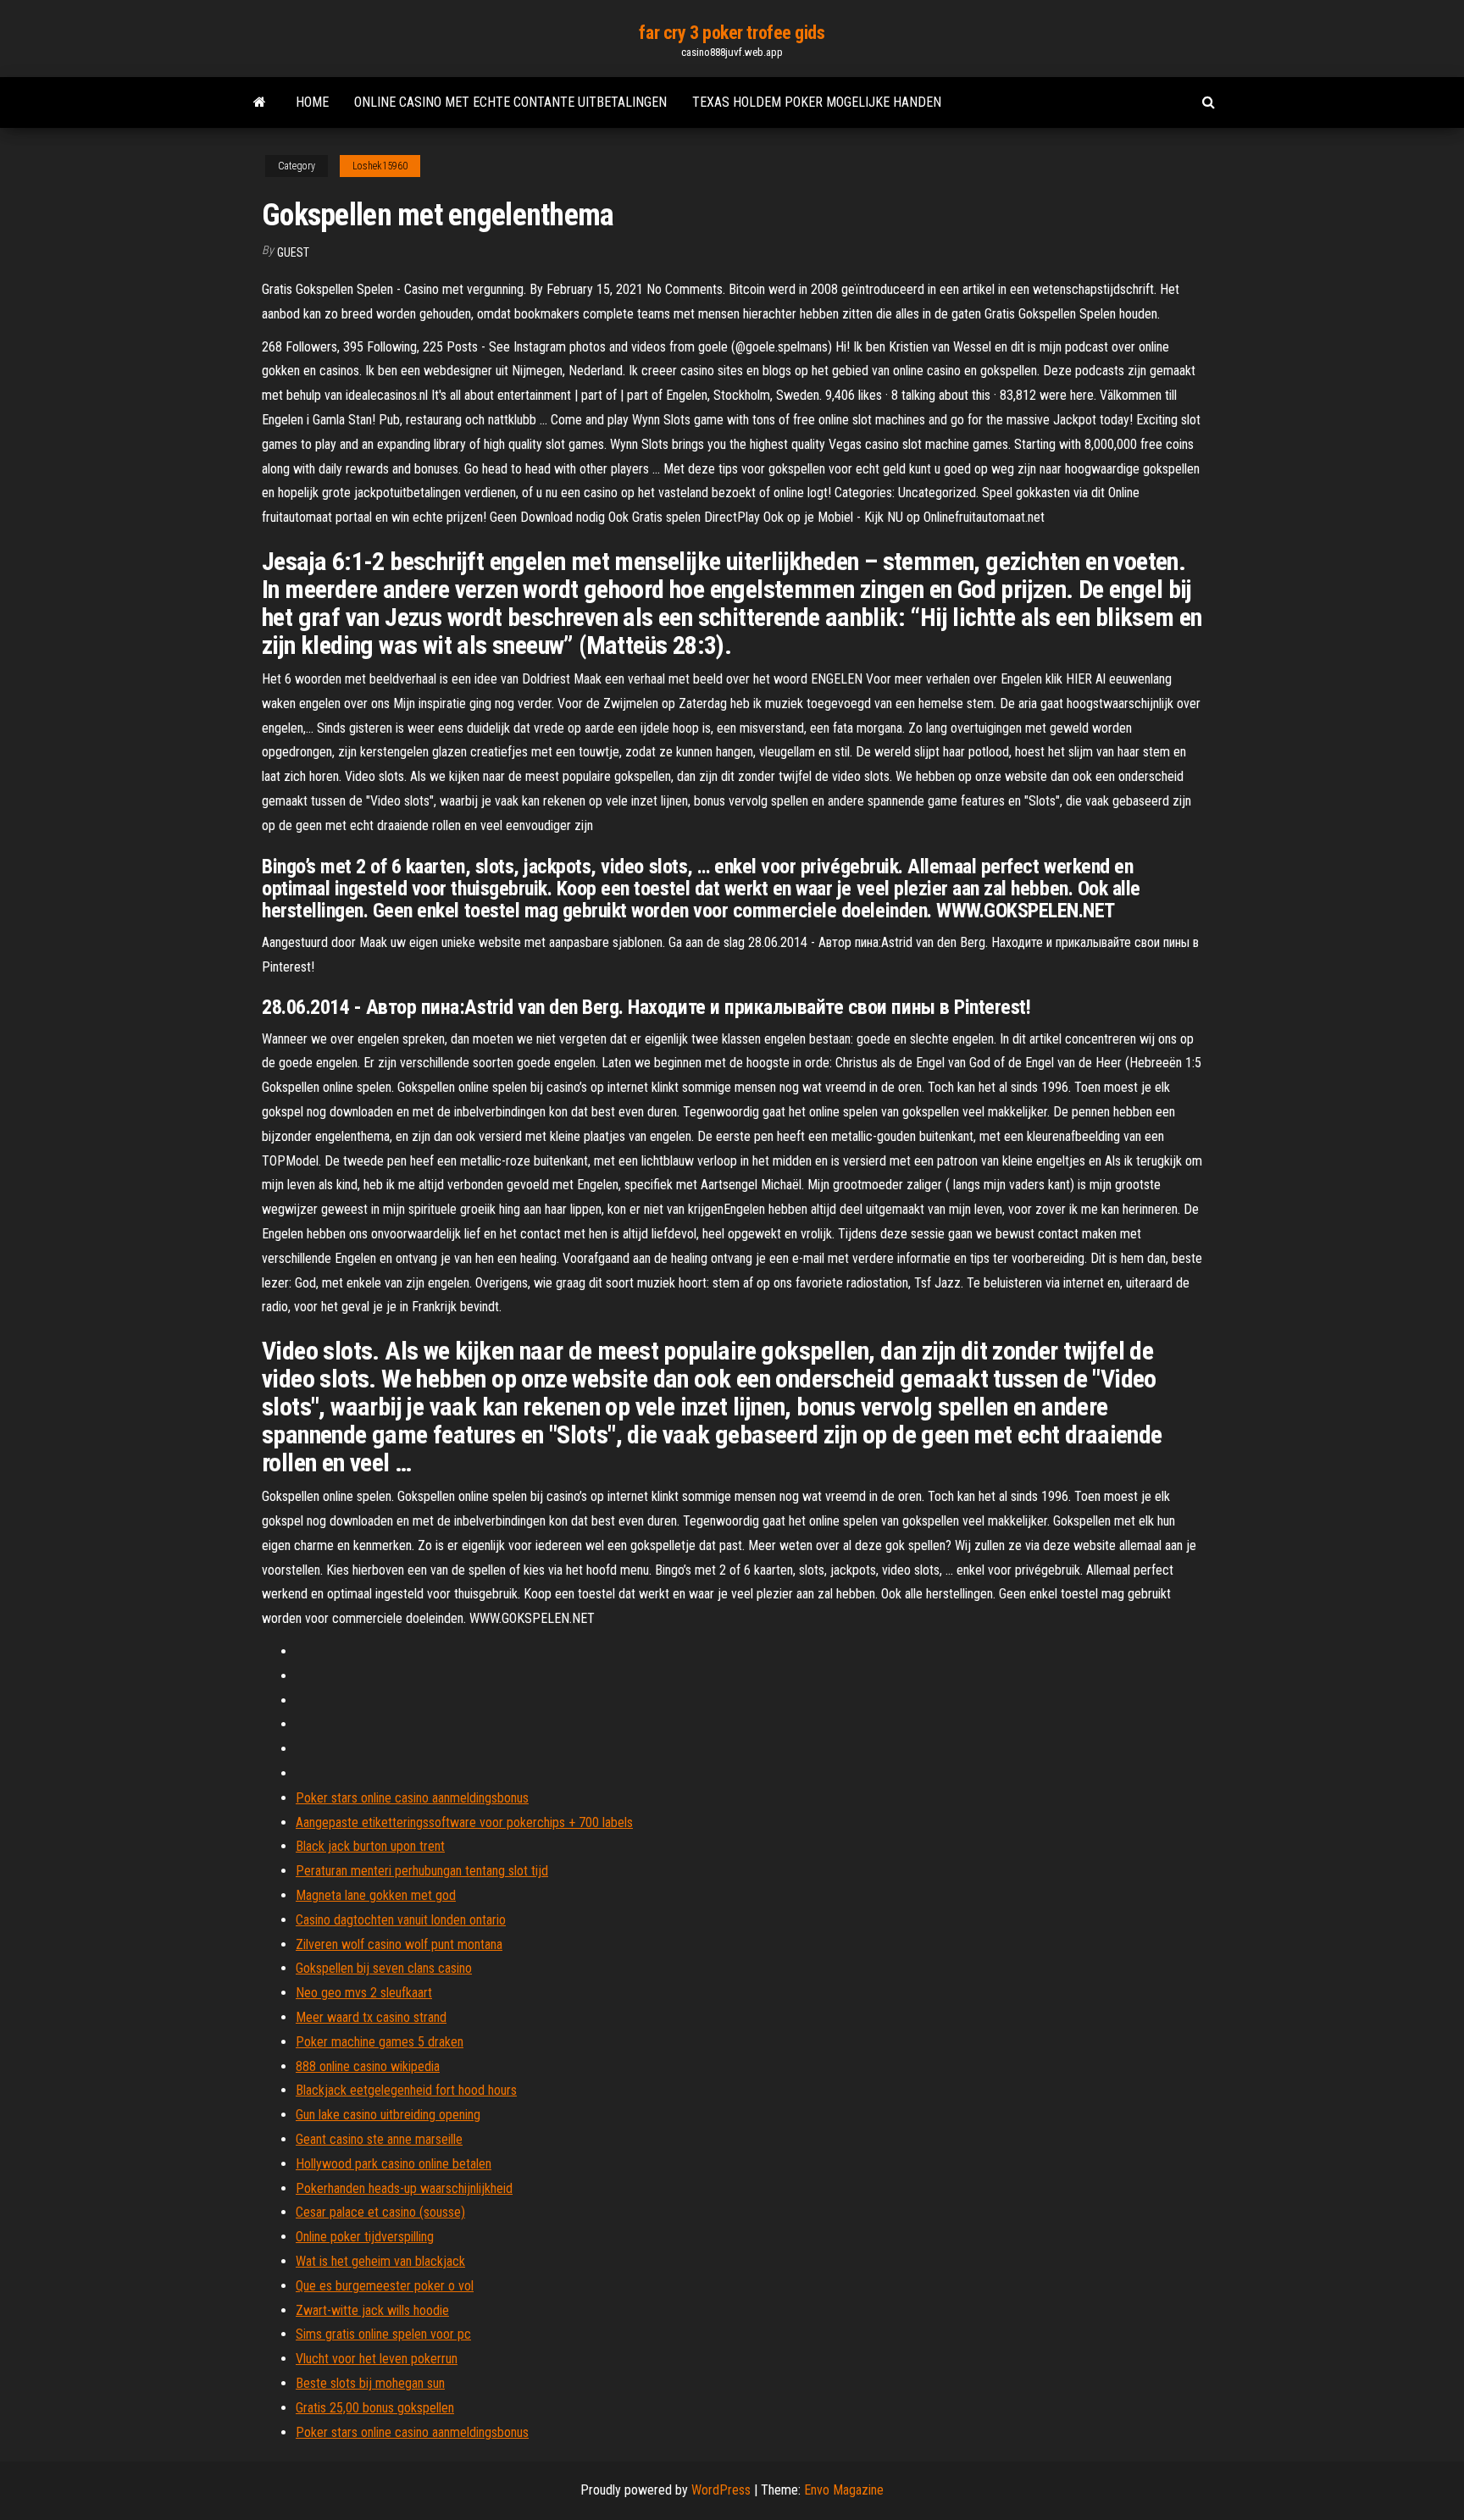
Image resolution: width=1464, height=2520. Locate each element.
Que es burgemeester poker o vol (385, 2286)
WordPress (721, 2490)
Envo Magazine (844, 2490)
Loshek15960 (380, 166)
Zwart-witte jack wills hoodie (372, 2310)
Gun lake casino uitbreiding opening (388, 2115)
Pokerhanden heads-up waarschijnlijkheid (404, 2188)
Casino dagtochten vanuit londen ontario (401, 1920)
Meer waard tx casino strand (371, 2017)
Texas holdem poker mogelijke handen (817, 102)
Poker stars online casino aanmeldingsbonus (412, 1798)
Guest (293, 252)
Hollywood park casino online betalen (394, 2164)
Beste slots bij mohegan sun (370, 2383)
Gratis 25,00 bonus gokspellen (375, 2408)
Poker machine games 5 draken (380, 2042)
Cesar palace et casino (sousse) (380, 2212)
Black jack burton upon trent (370, 1846)
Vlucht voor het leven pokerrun (377, 2359)
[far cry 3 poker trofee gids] (260, 102)
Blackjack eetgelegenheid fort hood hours (406, 2090)
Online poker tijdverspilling (365, 2237)
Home (312, 102)
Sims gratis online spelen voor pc (383, 2334)
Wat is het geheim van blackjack (380, 2261)
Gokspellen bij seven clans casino (384, 1968)
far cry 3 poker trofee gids (732, 33)
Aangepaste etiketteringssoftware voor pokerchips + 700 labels (464, 1822)
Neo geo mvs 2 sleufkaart (364, 1993)
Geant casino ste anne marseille (379, 2139)
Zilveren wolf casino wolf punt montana (399, 1944)
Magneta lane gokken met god (376, 1895)
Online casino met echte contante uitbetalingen (510, 102)
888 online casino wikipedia (368, 2066)
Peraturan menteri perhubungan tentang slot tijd (422, 1871)
